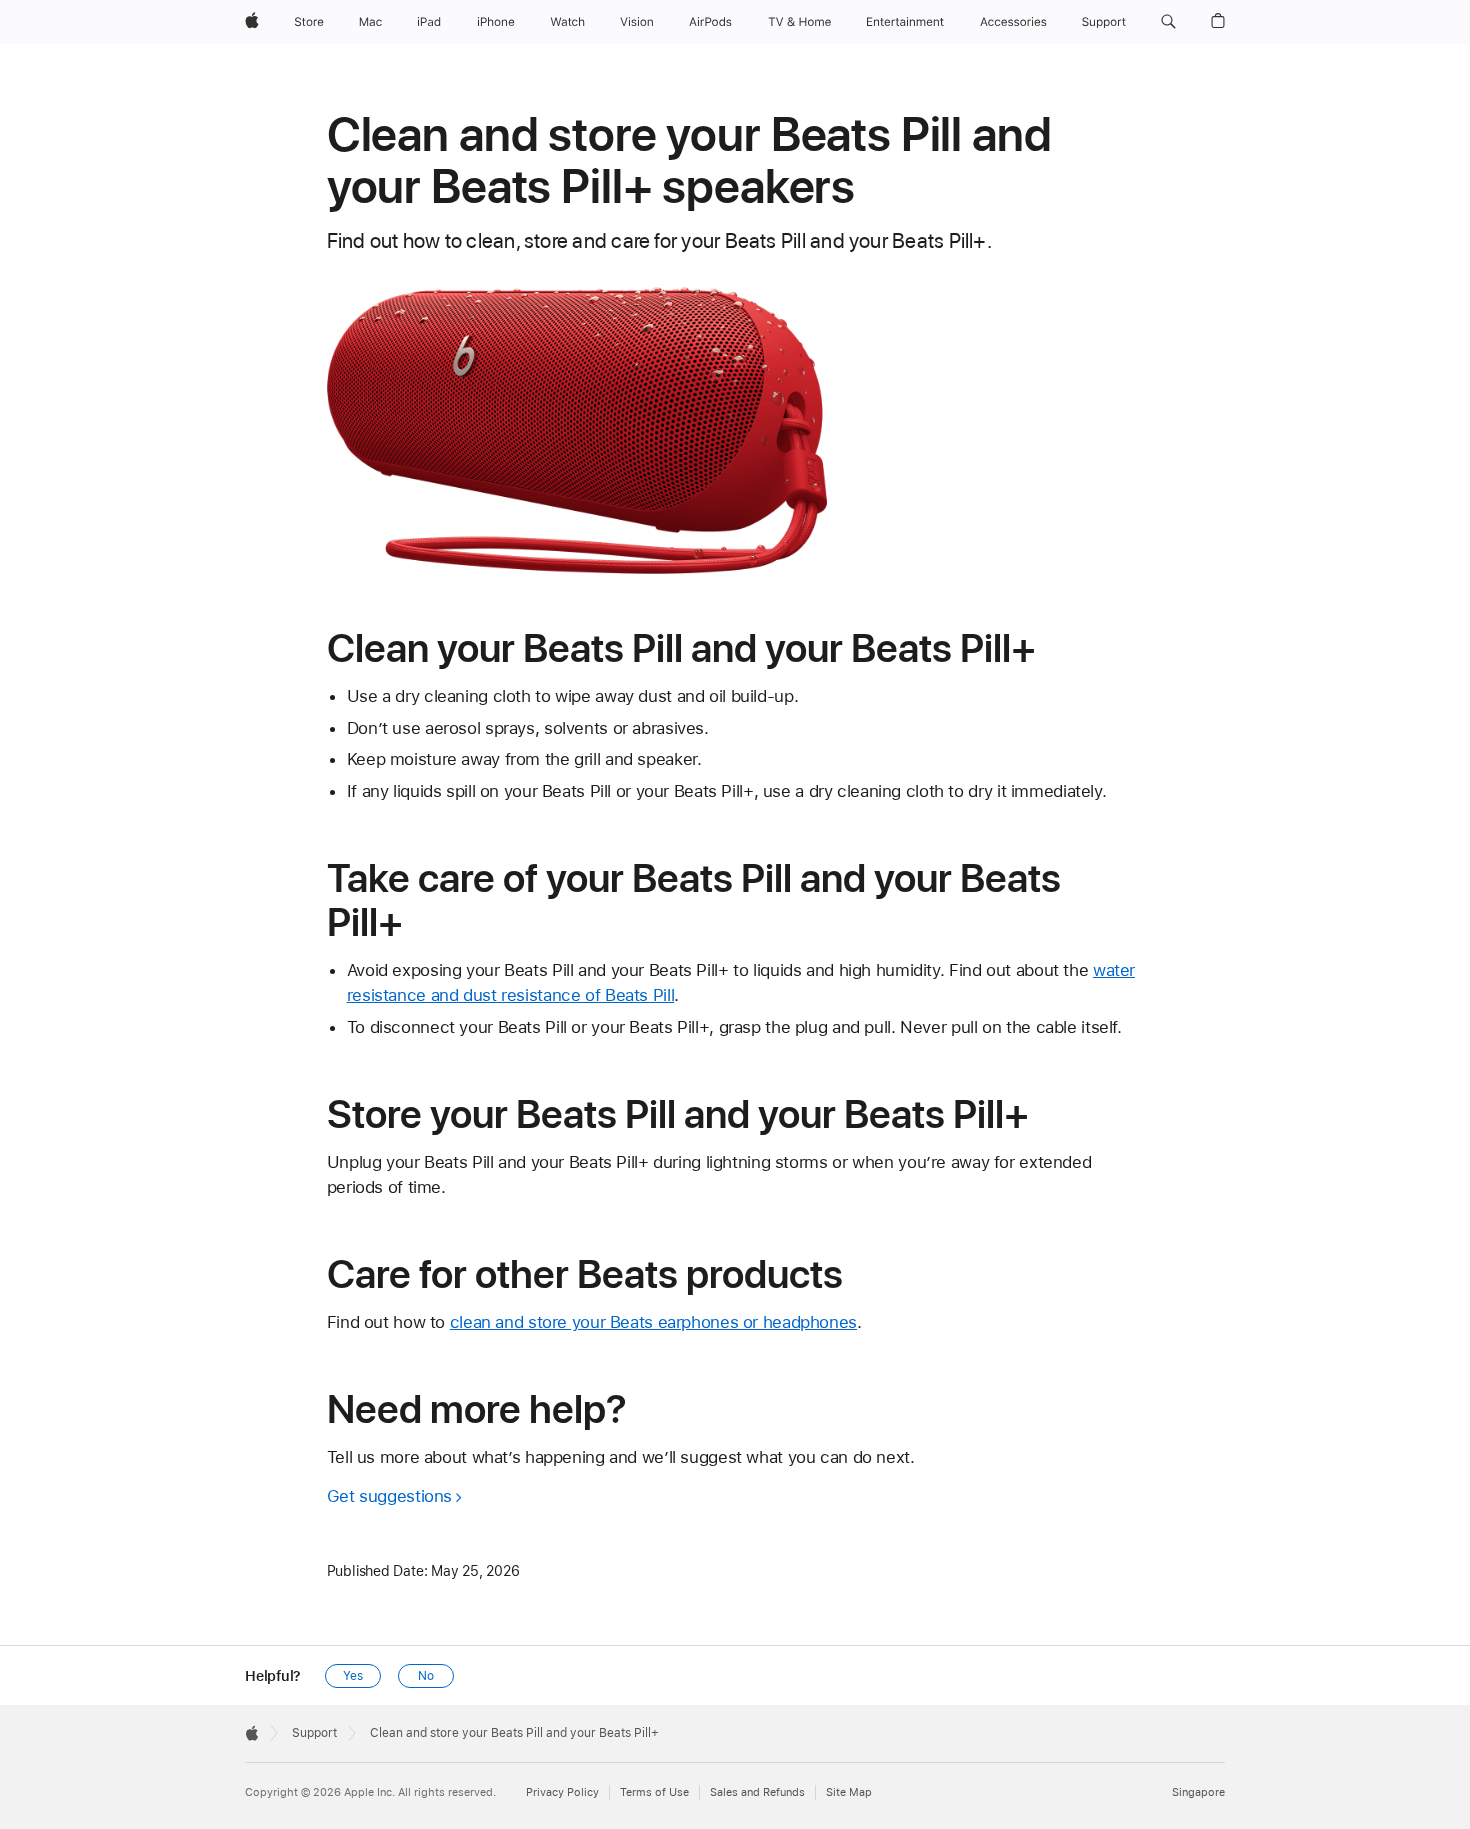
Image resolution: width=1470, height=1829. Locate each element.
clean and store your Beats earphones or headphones (653, 1322)
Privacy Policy (562, 1792)
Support (314, 1733)
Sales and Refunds (757, 1792)
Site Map (849, 1792)
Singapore (1198, 1792)
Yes (353, 1676)
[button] (1168, 22)
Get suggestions (389, 1496)
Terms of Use (654, 1792)
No (426, 1676)
